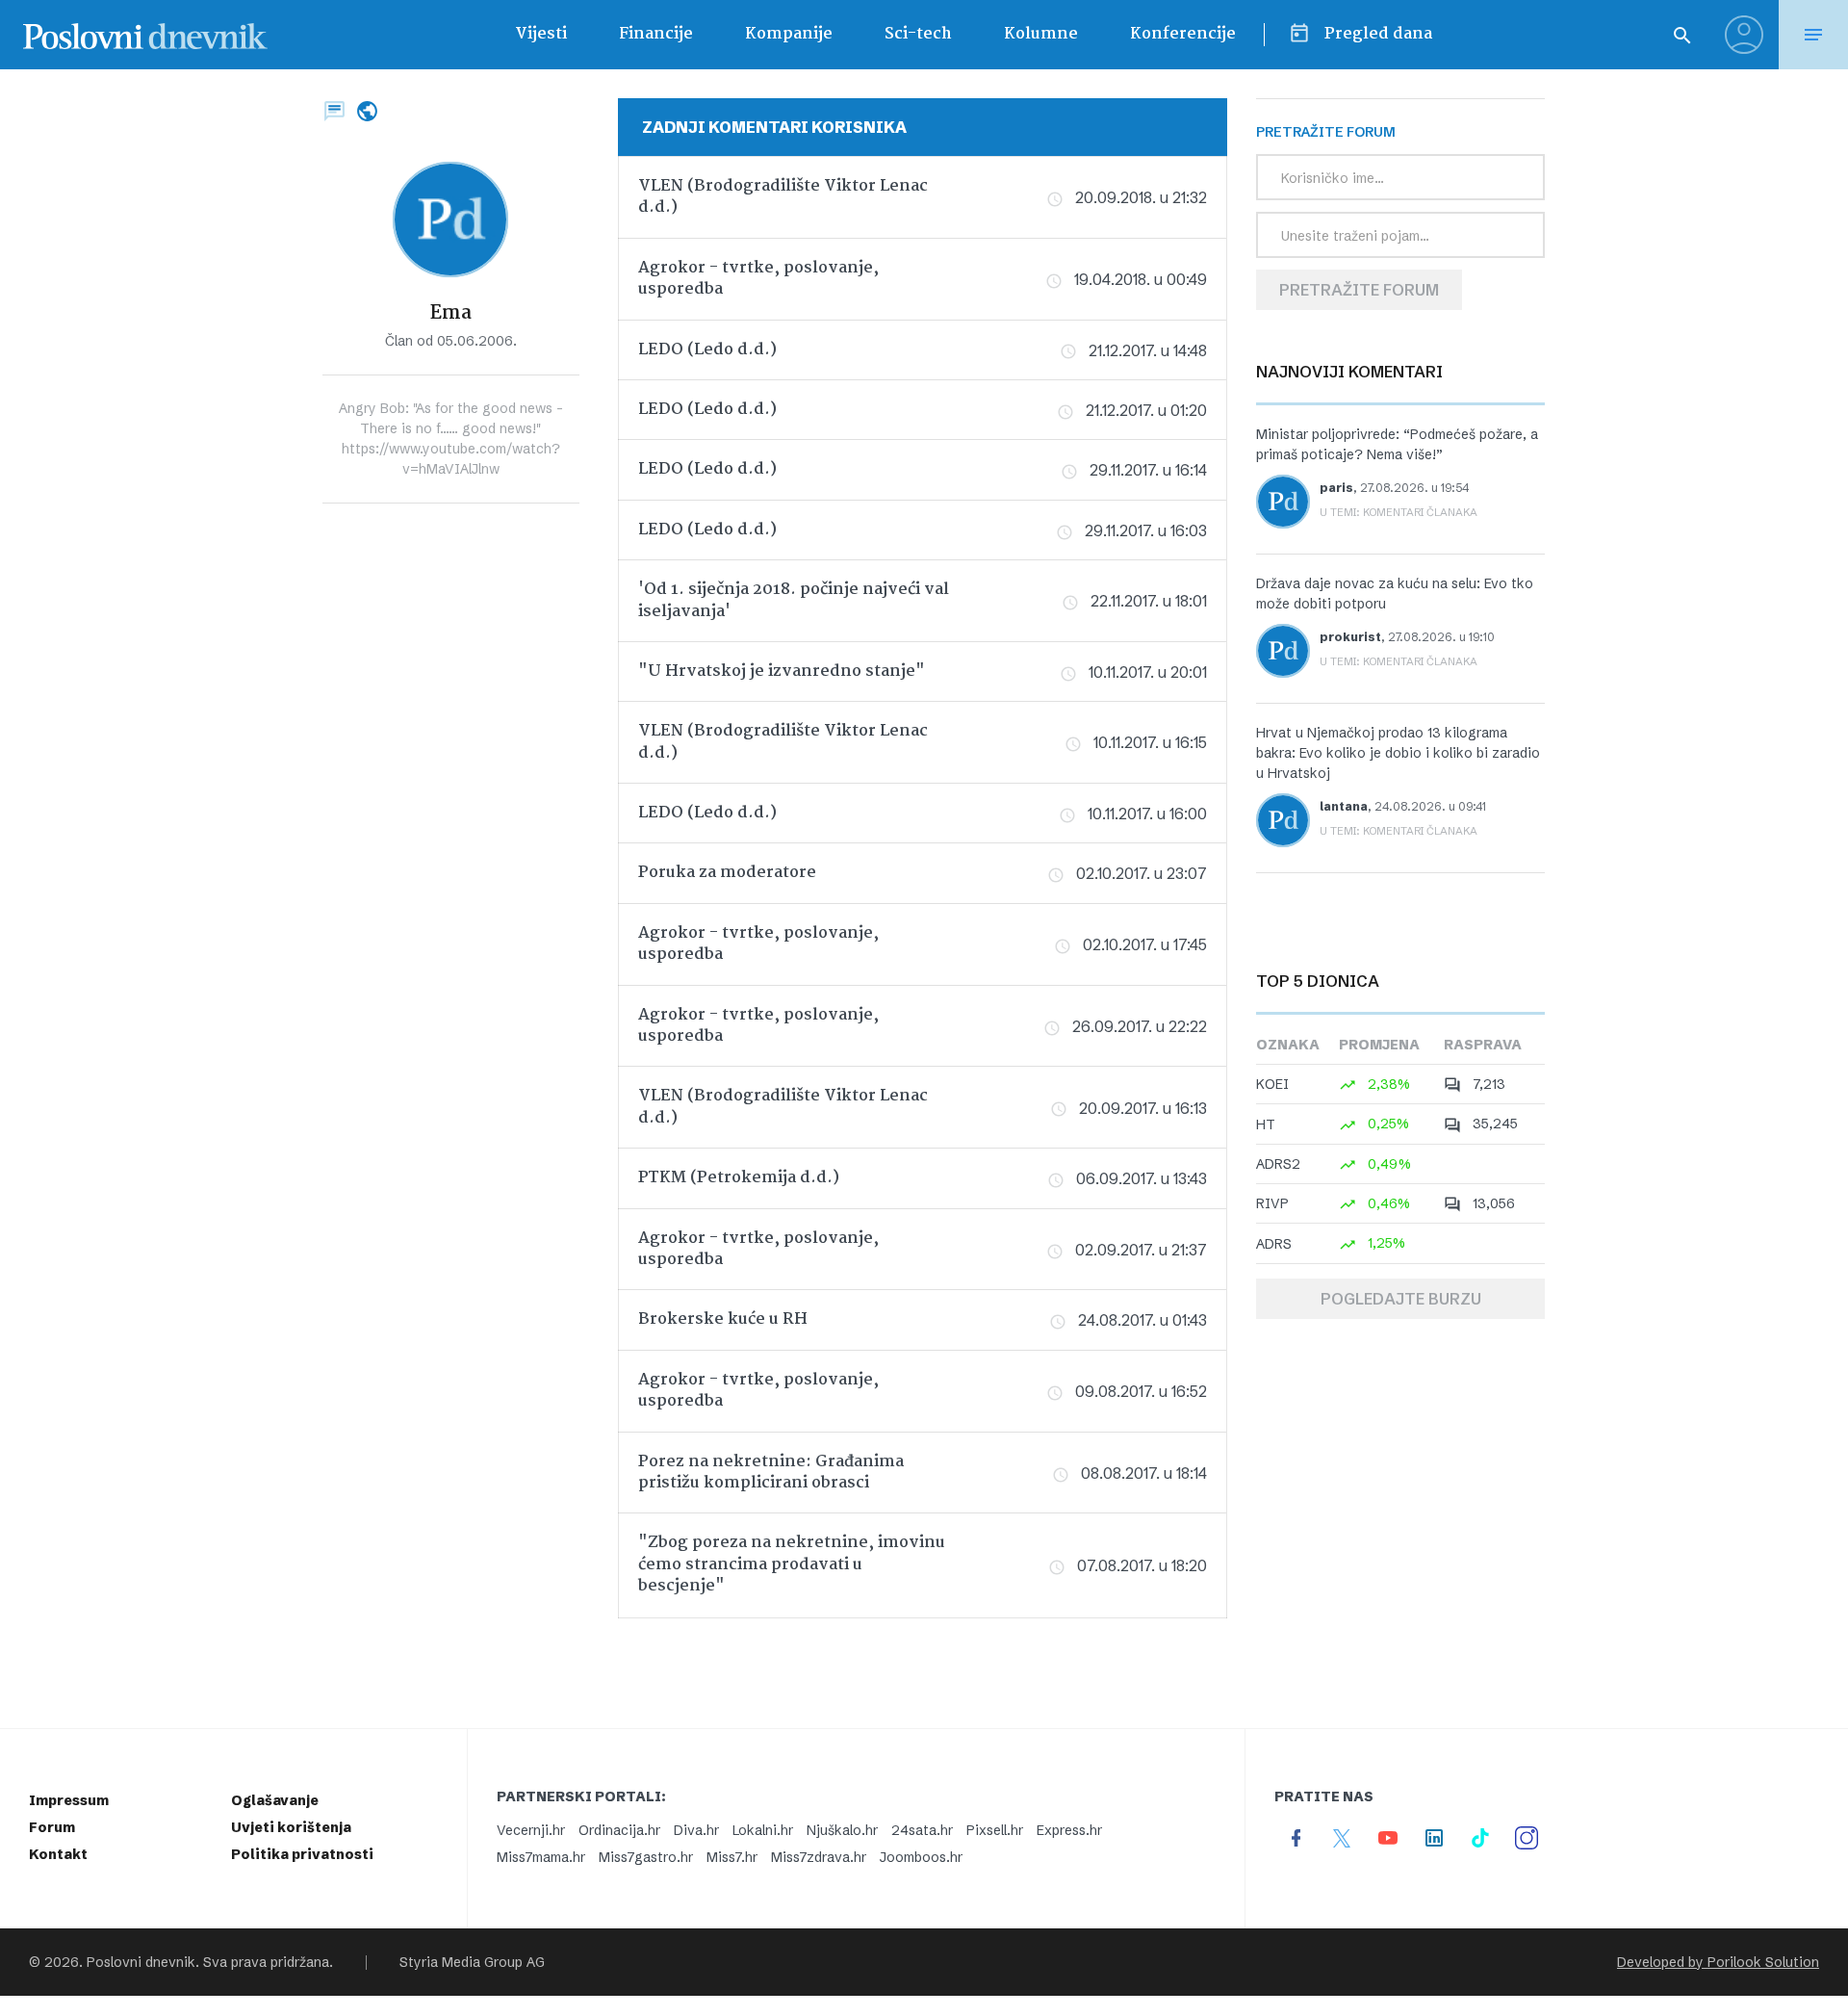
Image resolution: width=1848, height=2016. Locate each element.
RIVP (1272, 1203)
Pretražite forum (1359, 290)
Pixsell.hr (995, 1830)
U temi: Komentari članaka (1399, 512)
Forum (52, 1827)
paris (1336, 488)
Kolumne (1041, 34)
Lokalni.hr (763, 1830)
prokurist (1350, 637)
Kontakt (58, 1854)
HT (1266, 1124)
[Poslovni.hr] (145, 35)
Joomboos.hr (921, 1857)
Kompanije (789, 34)
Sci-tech (918, 34)
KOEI (1272, 1084)
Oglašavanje (275, 1800)
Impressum (69, 1800)
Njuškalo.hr (842, 1830)
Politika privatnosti (302, 1854)
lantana (1344, 806)
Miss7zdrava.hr (819, 1857)
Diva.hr (696, 1830)
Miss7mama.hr (541, 1857)
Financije (656, 34)
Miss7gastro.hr (646, 1857)
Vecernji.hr (531, 1830)
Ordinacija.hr (619, 1830)
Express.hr (1069, 1830)
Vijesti (541, 34)
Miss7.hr (732, 1857)
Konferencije (1183, 34)
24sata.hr (922, 1830)
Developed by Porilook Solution (1718, 1962)
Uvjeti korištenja (291, 1827)
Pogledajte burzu (1401, 1299)
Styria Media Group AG (472, 1962)
